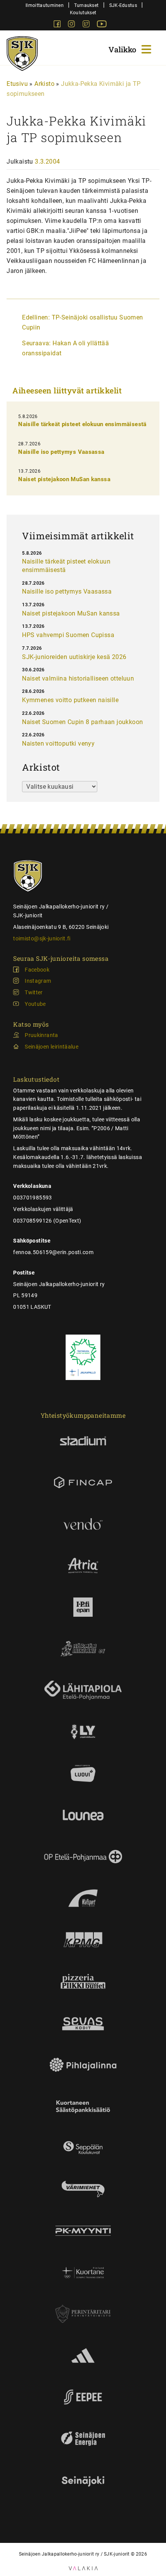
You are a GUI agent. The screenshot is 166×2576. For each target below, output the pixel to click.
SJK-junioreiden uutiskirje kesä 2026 (74, 657)
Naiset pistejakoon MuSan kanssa (64, 479)
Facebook (37, 970)
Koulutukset (83, 13)
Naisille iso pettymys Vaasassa (61, 452)
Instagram (38, 981)
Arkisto (44, 84)
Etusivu (17, 84)
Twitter (34, 992)
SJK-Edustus (123, 5)
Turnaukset (86, 5)
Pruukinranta (41, 1035)
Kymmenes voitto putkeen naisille (70, 700)
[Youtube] (102, 25)
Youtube (35, 1004)
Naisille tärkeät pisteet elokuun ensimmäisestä (82, 424)
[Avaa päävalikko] (131, 48)
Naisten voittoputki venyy (58, 744)
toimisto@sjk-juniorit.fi (42, 938)
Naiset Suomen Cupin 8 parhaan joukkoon (82, 722)
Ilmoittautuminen (45, 5)
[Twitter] (87, 25)
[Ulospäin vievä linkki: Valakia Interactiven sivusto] (83, 2568)
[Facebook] (58, 25)
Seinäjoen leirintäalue (52, 1047)
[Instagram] (72, 25)
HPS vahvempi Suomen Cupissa (68, 635)
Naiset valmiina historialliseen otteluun (78, 678)
